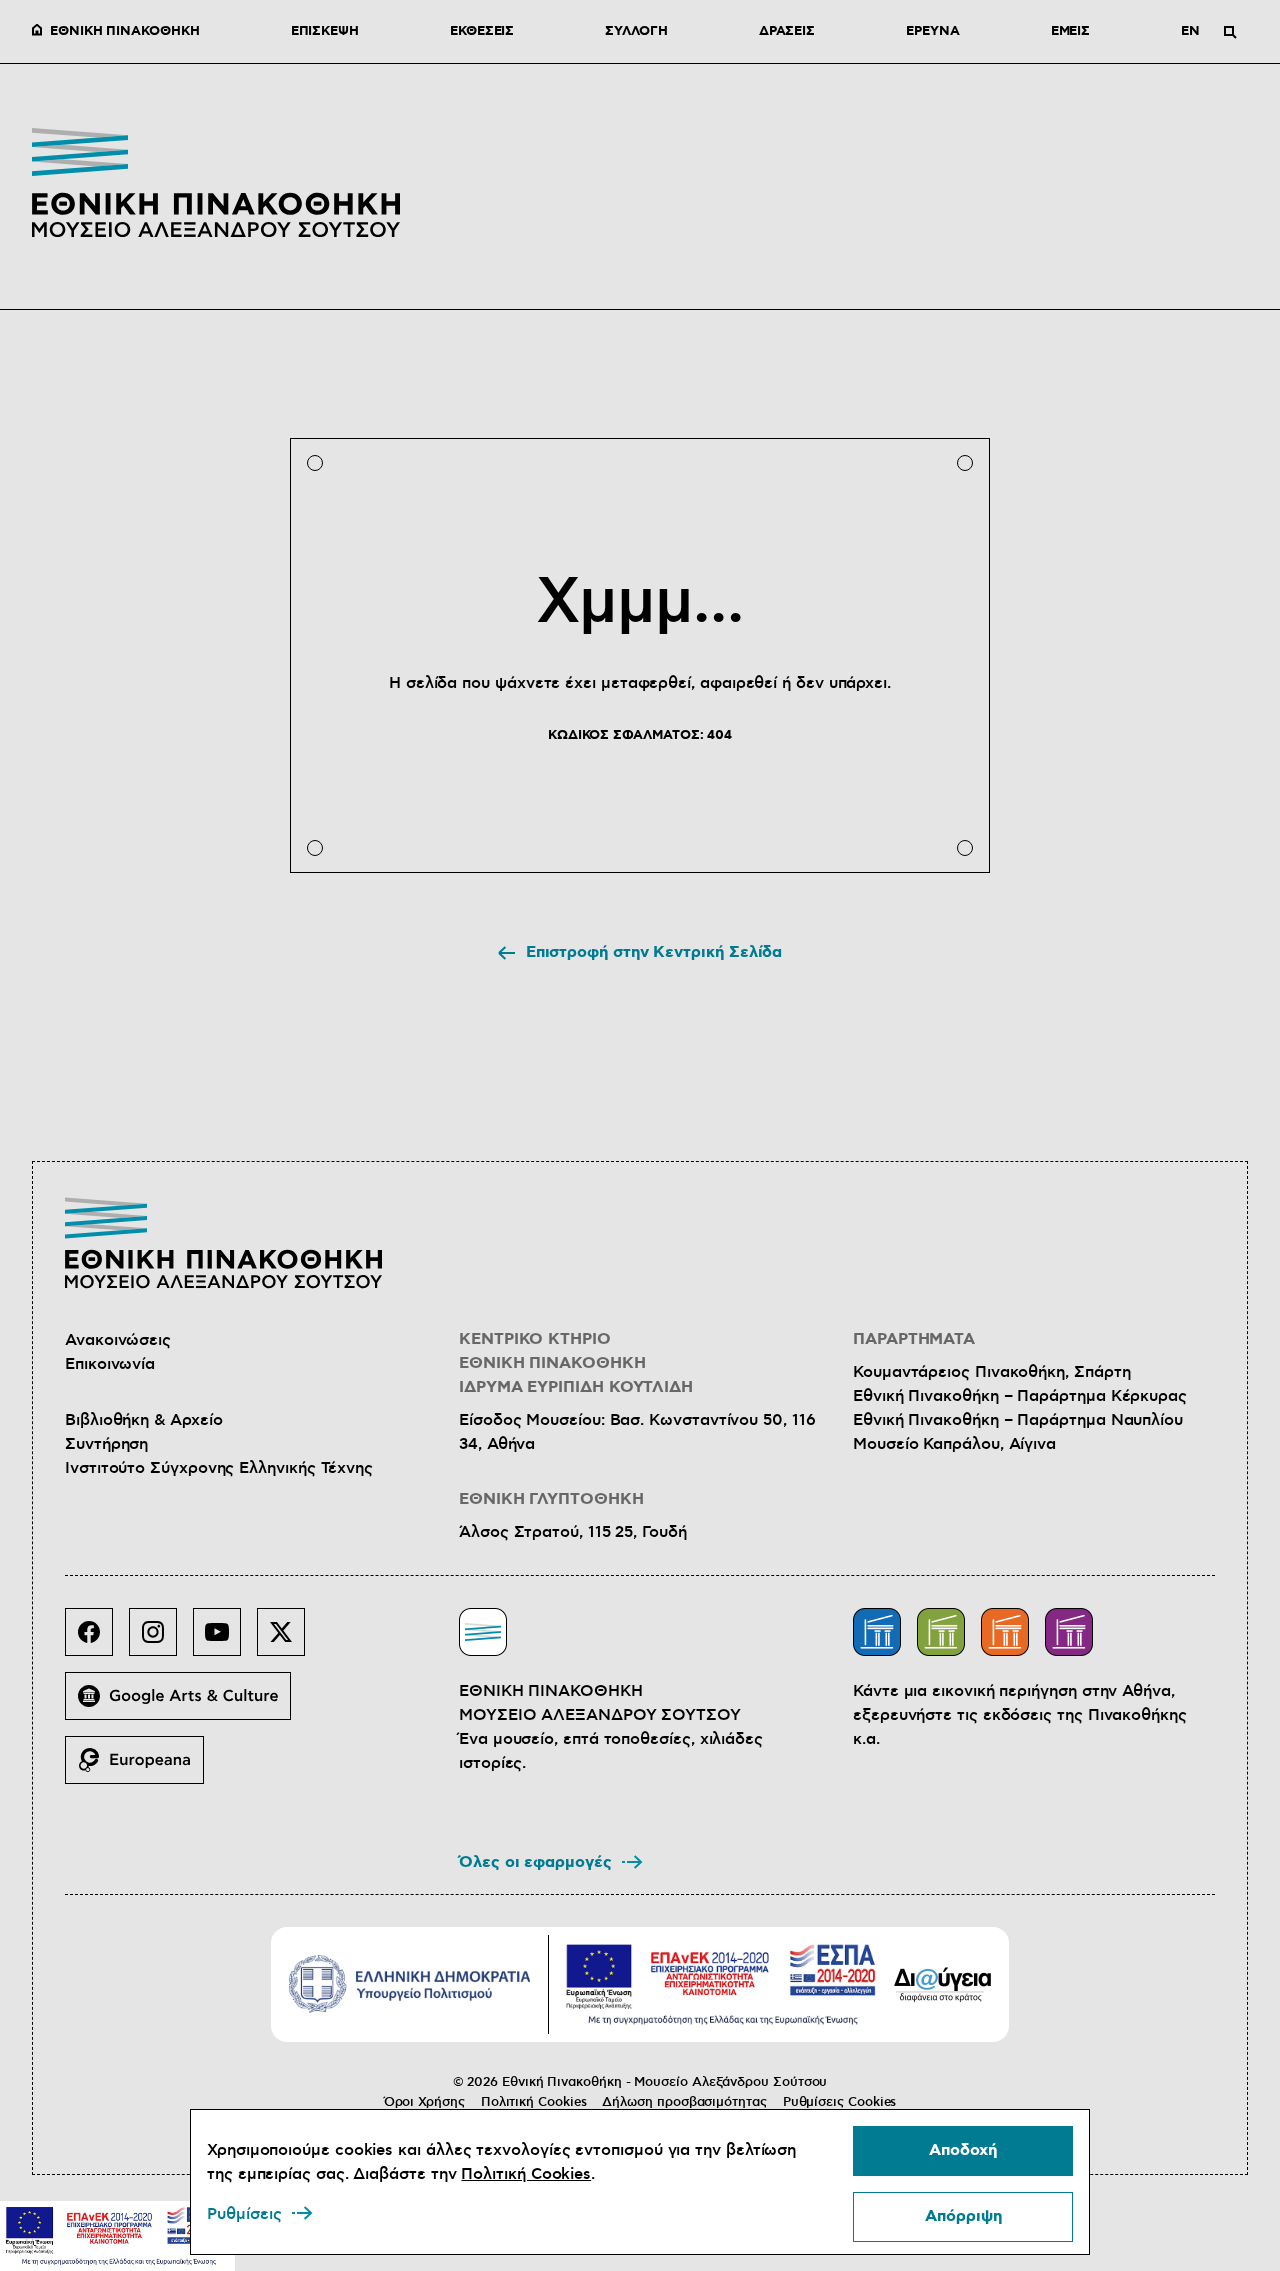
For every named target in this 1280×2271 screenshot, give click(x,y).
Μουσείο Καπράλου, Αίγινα (954, 1444)
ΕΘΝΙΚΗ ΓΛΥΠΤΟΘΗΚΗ (551, 1499)
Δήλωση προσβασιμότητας (684, 2102)
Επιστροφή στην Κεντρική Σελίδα (654, 952)
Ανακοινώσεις (118, 1340)
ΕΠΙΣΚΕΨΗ (325, 32)
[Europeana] (142, 1768)
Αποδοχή (963, 2150)
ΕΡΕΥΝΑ (933, 32)
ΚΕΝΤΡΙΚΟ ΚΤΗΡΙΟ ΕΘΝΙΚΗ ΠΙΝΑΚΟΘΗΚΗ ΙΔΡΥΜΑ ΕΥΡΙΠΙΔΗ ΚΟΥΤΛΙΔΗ (576, 1363)
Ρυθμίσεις (244, 2214)
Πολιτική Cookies (534, 2102)
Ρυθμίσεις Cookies (840, 2102)
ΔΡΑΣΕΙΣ (787, 32)
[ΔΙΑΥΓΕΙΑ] (943, 1984)
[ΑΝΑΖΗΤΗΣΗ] (1230, 32)
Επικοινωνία (110, 1364)
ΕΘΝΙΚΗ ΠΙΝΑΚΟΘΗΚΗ (125, 32)
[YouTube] (225, 1640)
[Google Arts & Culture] (186, 1704)
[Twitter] (289, 1640)
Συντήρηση (106, 1444)
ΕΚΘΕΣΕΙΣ (482, 32)
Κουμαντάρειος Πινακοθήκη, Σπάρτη (991, 1372)
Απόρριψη (963, 2216)
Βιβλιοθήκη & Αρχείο (143, 1420)
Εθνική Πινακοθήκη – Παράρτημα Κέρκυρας (1020, 1396)
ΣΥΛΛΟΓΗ (636, 32)
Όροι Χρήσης (424, 2102)
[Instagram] (161, 1640)
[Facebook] (97, 1640)
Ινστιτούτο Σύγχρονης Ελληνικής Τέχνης (219, 1468)
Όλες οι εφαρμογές (535, 1862)
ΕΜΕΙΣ (1071, 32)
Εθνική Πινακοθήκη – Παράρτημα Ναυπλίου (1018, 1420)
